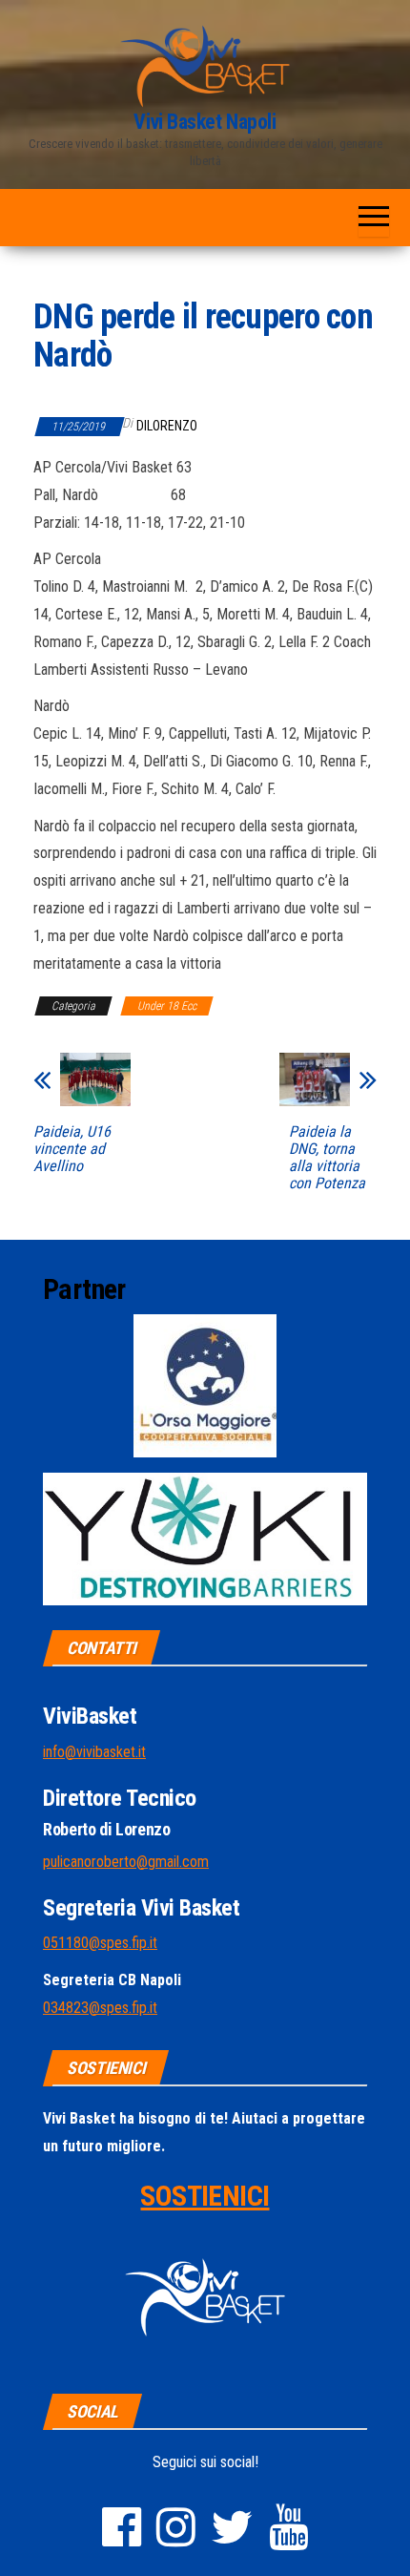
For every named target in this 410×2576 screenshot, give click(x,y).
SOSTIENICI (205, 2196)
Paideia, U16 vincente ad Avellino (72, 1149)
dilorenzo (167, 426)
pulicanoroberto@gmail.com (126, 1862)
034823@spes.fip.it (100, 2008)
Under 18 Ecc (167, 1006)
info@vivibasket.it (94, 1752)
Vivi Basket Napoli (205, 122)
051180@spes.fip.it (100, 1943)
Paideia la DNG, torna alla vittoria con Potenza (327, 1158)
